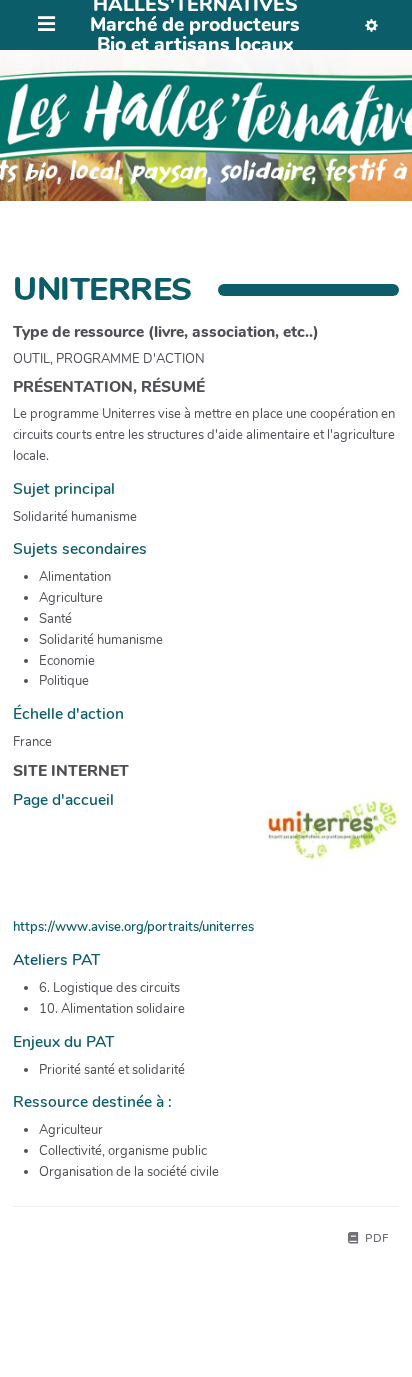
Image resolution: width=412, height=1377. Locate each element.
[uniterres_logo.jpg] (322, 840)
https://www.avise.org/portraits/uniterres (133, 927)
